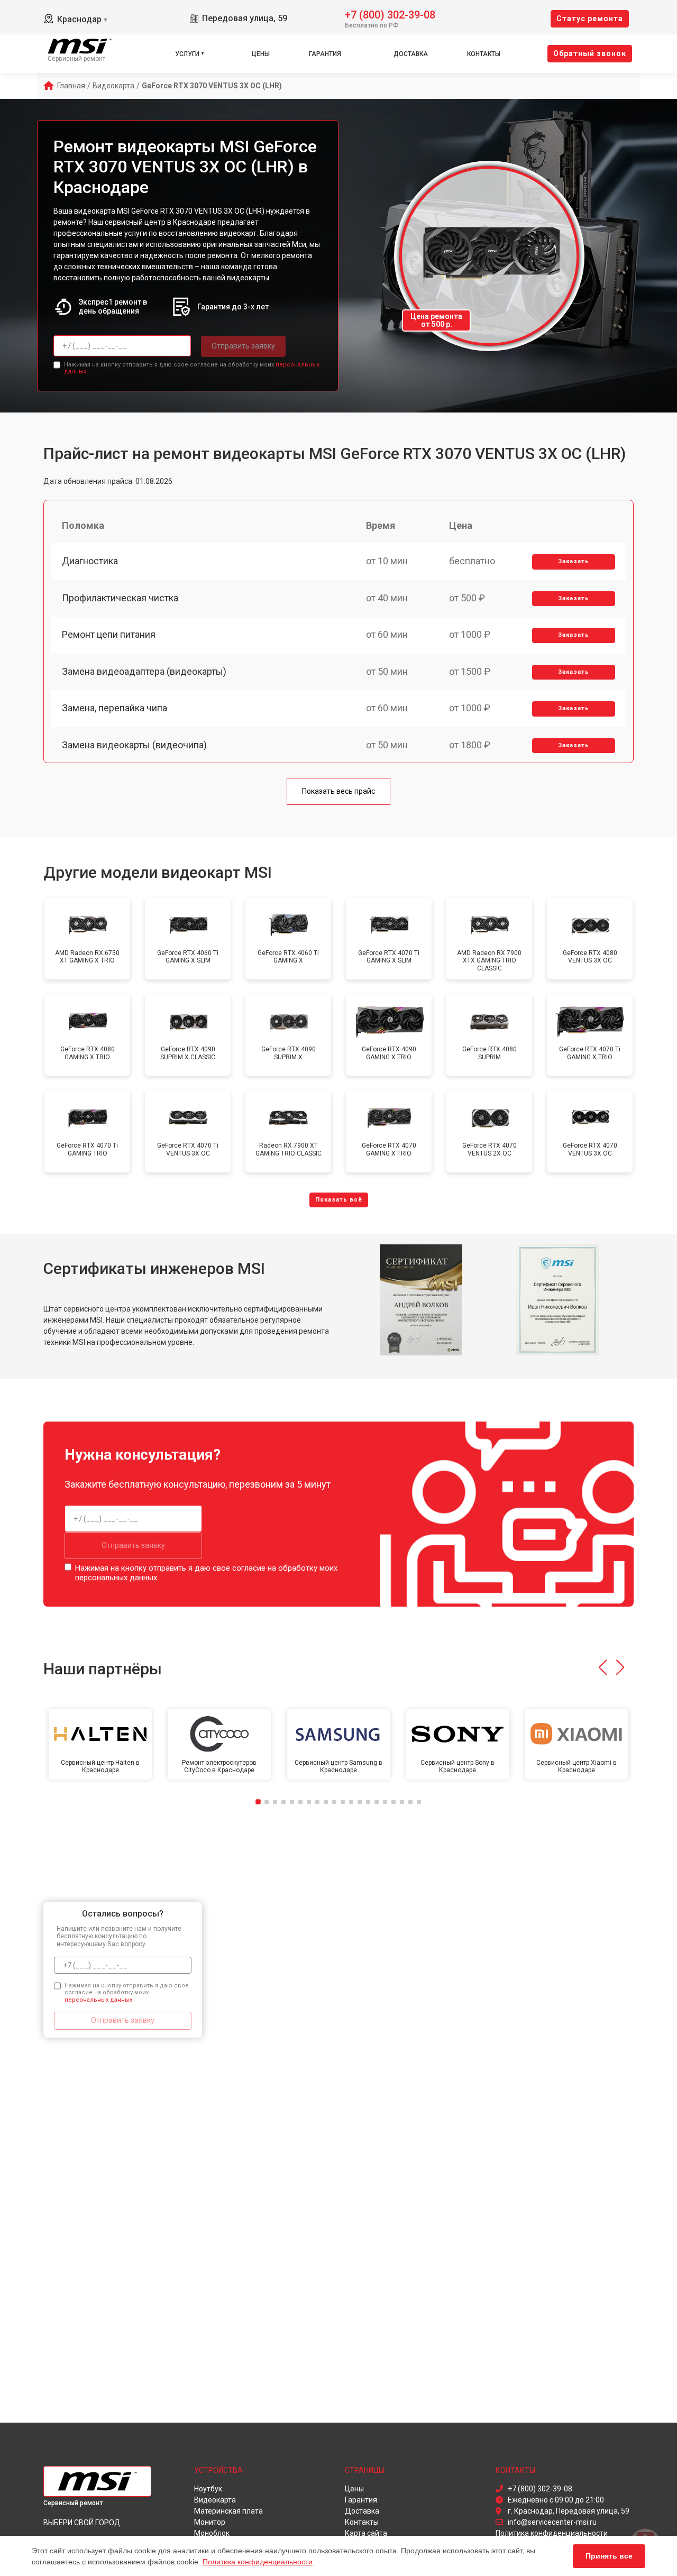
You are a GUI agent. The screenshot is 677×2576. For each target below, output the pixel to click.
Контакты (484, 54)
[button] (603, 1667)
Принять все (609, 2556)
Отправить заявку (243, 346)
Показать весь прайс (338, 791)
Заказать (574, 561)
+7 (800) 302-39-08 (390, 14)
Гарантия (325, 54)
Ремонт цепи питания (109, 634)
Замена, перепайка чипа (115, 708)
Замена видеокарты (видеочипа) (134, 745)
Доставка (411, 54)
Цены (261, 54)
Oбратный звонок (590, 53)
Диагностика (90, 561)
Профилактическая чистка (120, 598)
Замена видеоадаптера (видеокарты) (144, 671)
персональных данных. (117, 1578)
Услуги (187, 54)
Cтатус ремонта (590, 19)
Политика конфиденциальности (258, 2562)
